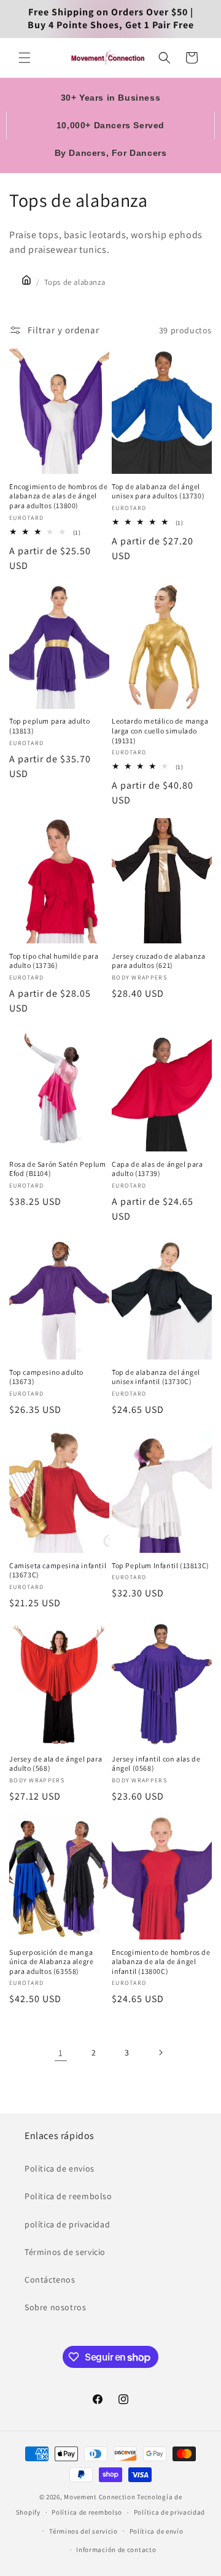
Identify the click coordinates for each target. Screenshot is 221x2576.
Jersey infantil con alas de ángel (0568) (156, 1764)
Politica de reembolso (68, 2196)
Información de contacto (116, 2550)
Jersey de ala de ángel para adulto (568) (56, 1764)
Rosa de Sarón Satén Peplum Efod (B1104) (58, 1169)
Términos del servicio (83, 2531)
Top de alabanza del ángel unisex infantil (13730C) (156, 1377)
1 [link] (61, 2053)
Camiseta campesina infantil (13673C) (58, 1570)
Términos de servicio (65, 2252)
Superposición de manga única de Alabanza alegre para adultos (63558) (51, 1962)
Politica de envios (60, 2168)
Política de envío (157, 2531)
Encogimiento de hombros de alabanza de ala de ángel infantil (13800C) (161, 1962)
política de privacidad (67, 2224)
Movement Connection (99, 2497)
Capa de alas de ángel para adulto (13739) (157, 1169)
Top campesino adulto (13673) (46, 1377)
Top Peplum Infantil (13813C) (161, 1565)
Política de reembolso (87, 2512)
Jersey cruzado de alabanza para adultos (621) (159, 961)
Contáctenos (50, 2280)
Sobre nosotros (55, 2307)
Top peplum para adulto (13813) (49, 726)
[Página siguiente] (160, 2052)
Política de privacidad (169, 2512)
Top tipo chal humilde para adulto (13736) (54, 961)
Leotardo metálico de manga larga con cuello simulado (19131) (160, 730)
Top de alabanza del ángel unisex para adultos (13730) (158, 491)
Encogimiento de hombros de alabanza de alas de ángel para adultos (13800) (59, 496)
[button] (25, 58)
